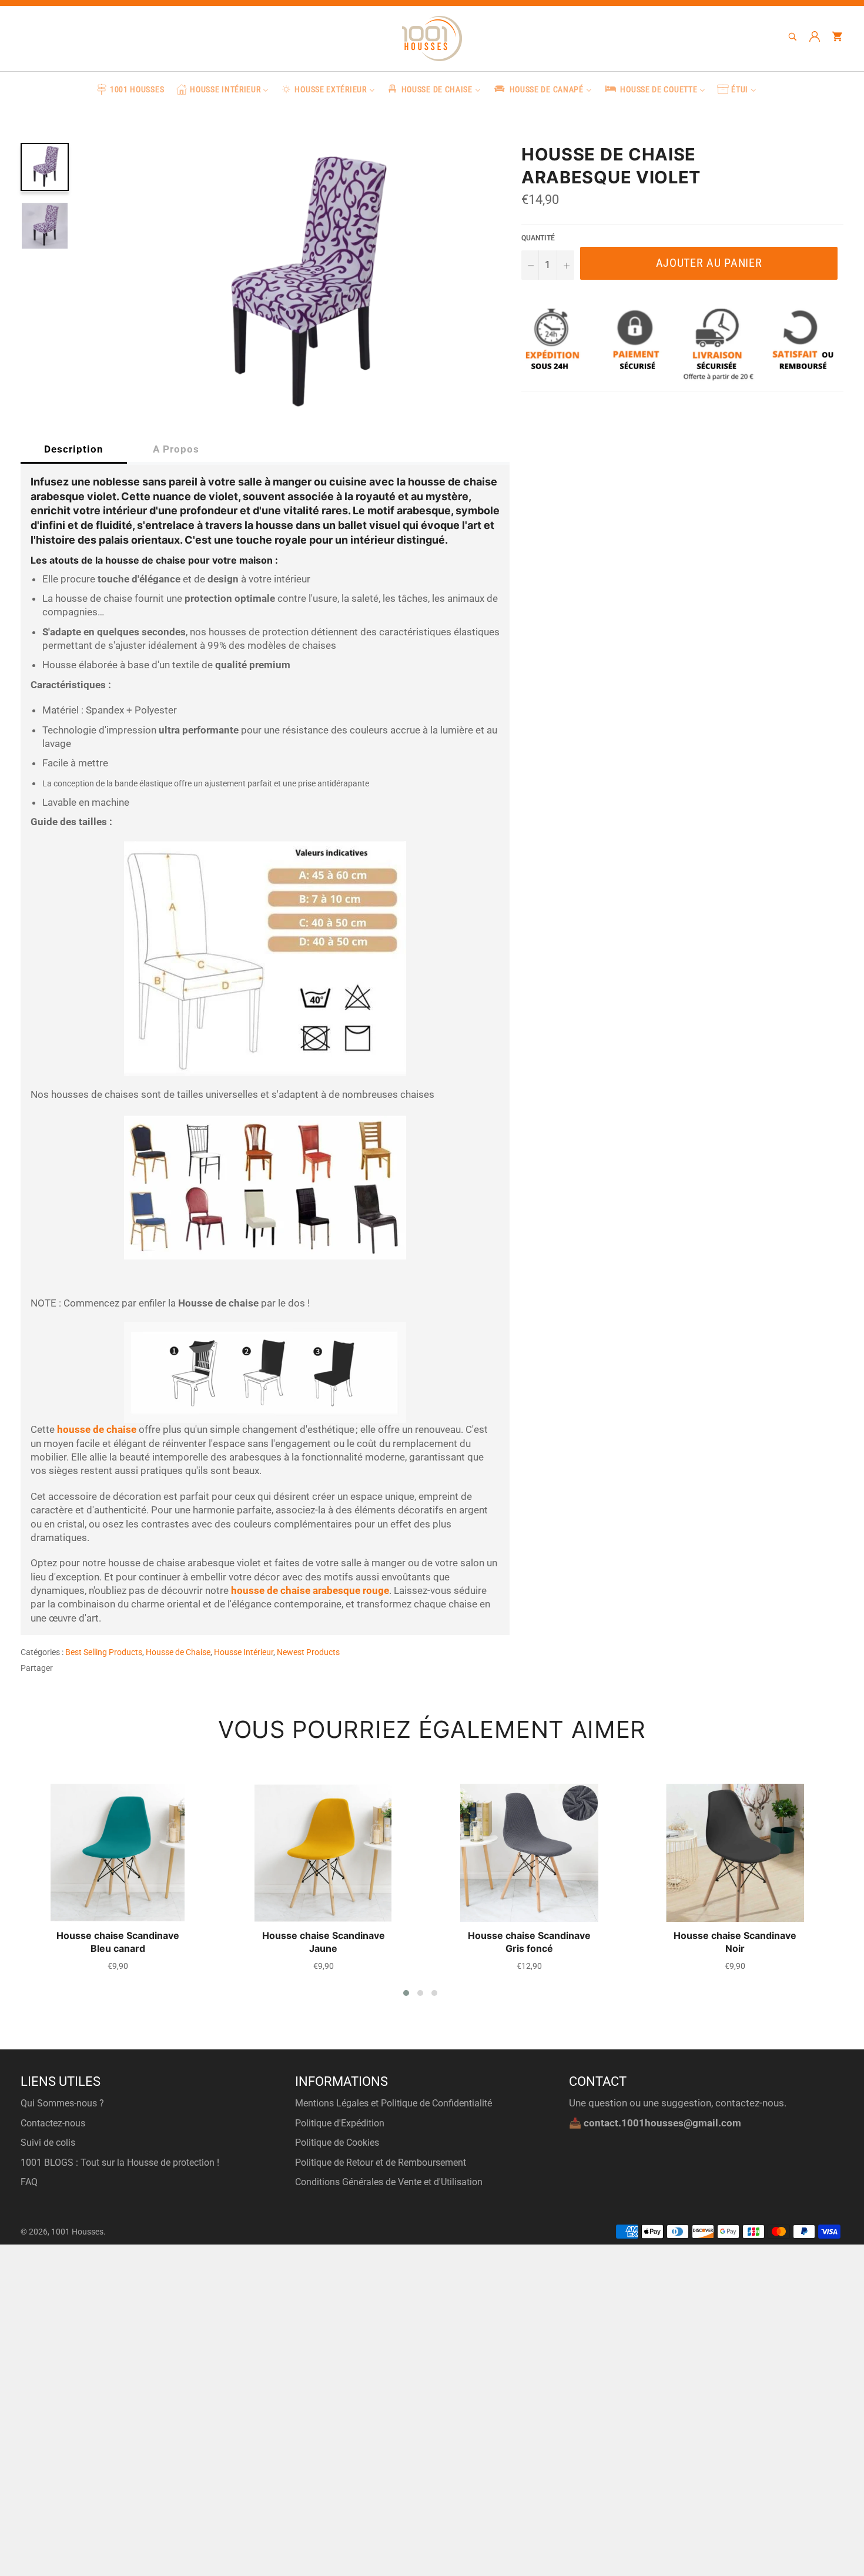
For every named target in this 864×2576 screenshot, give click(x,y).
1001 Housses (77, 2232)
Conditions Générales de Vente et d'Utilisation (389, 2182)
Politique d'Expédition (340, 2123)
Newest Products (308, 1652)
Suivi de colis (48, 2143)
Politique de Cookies (337, 2143)
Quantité (538, 238)
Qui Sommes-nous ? (62, 2103)
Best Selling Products (104, 1652)
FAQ (29, 2182)
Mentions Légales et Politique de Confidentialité (394, 2103)
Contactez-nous (53, 2123)
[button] (406, 1993)
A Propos (176, 449)
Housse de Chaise (178, 1652)
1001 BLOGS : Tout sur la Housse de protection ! (120, 2163)
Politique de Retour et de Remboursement (381, 2163)
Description (74, 449)
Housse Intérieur (244, 1652)
